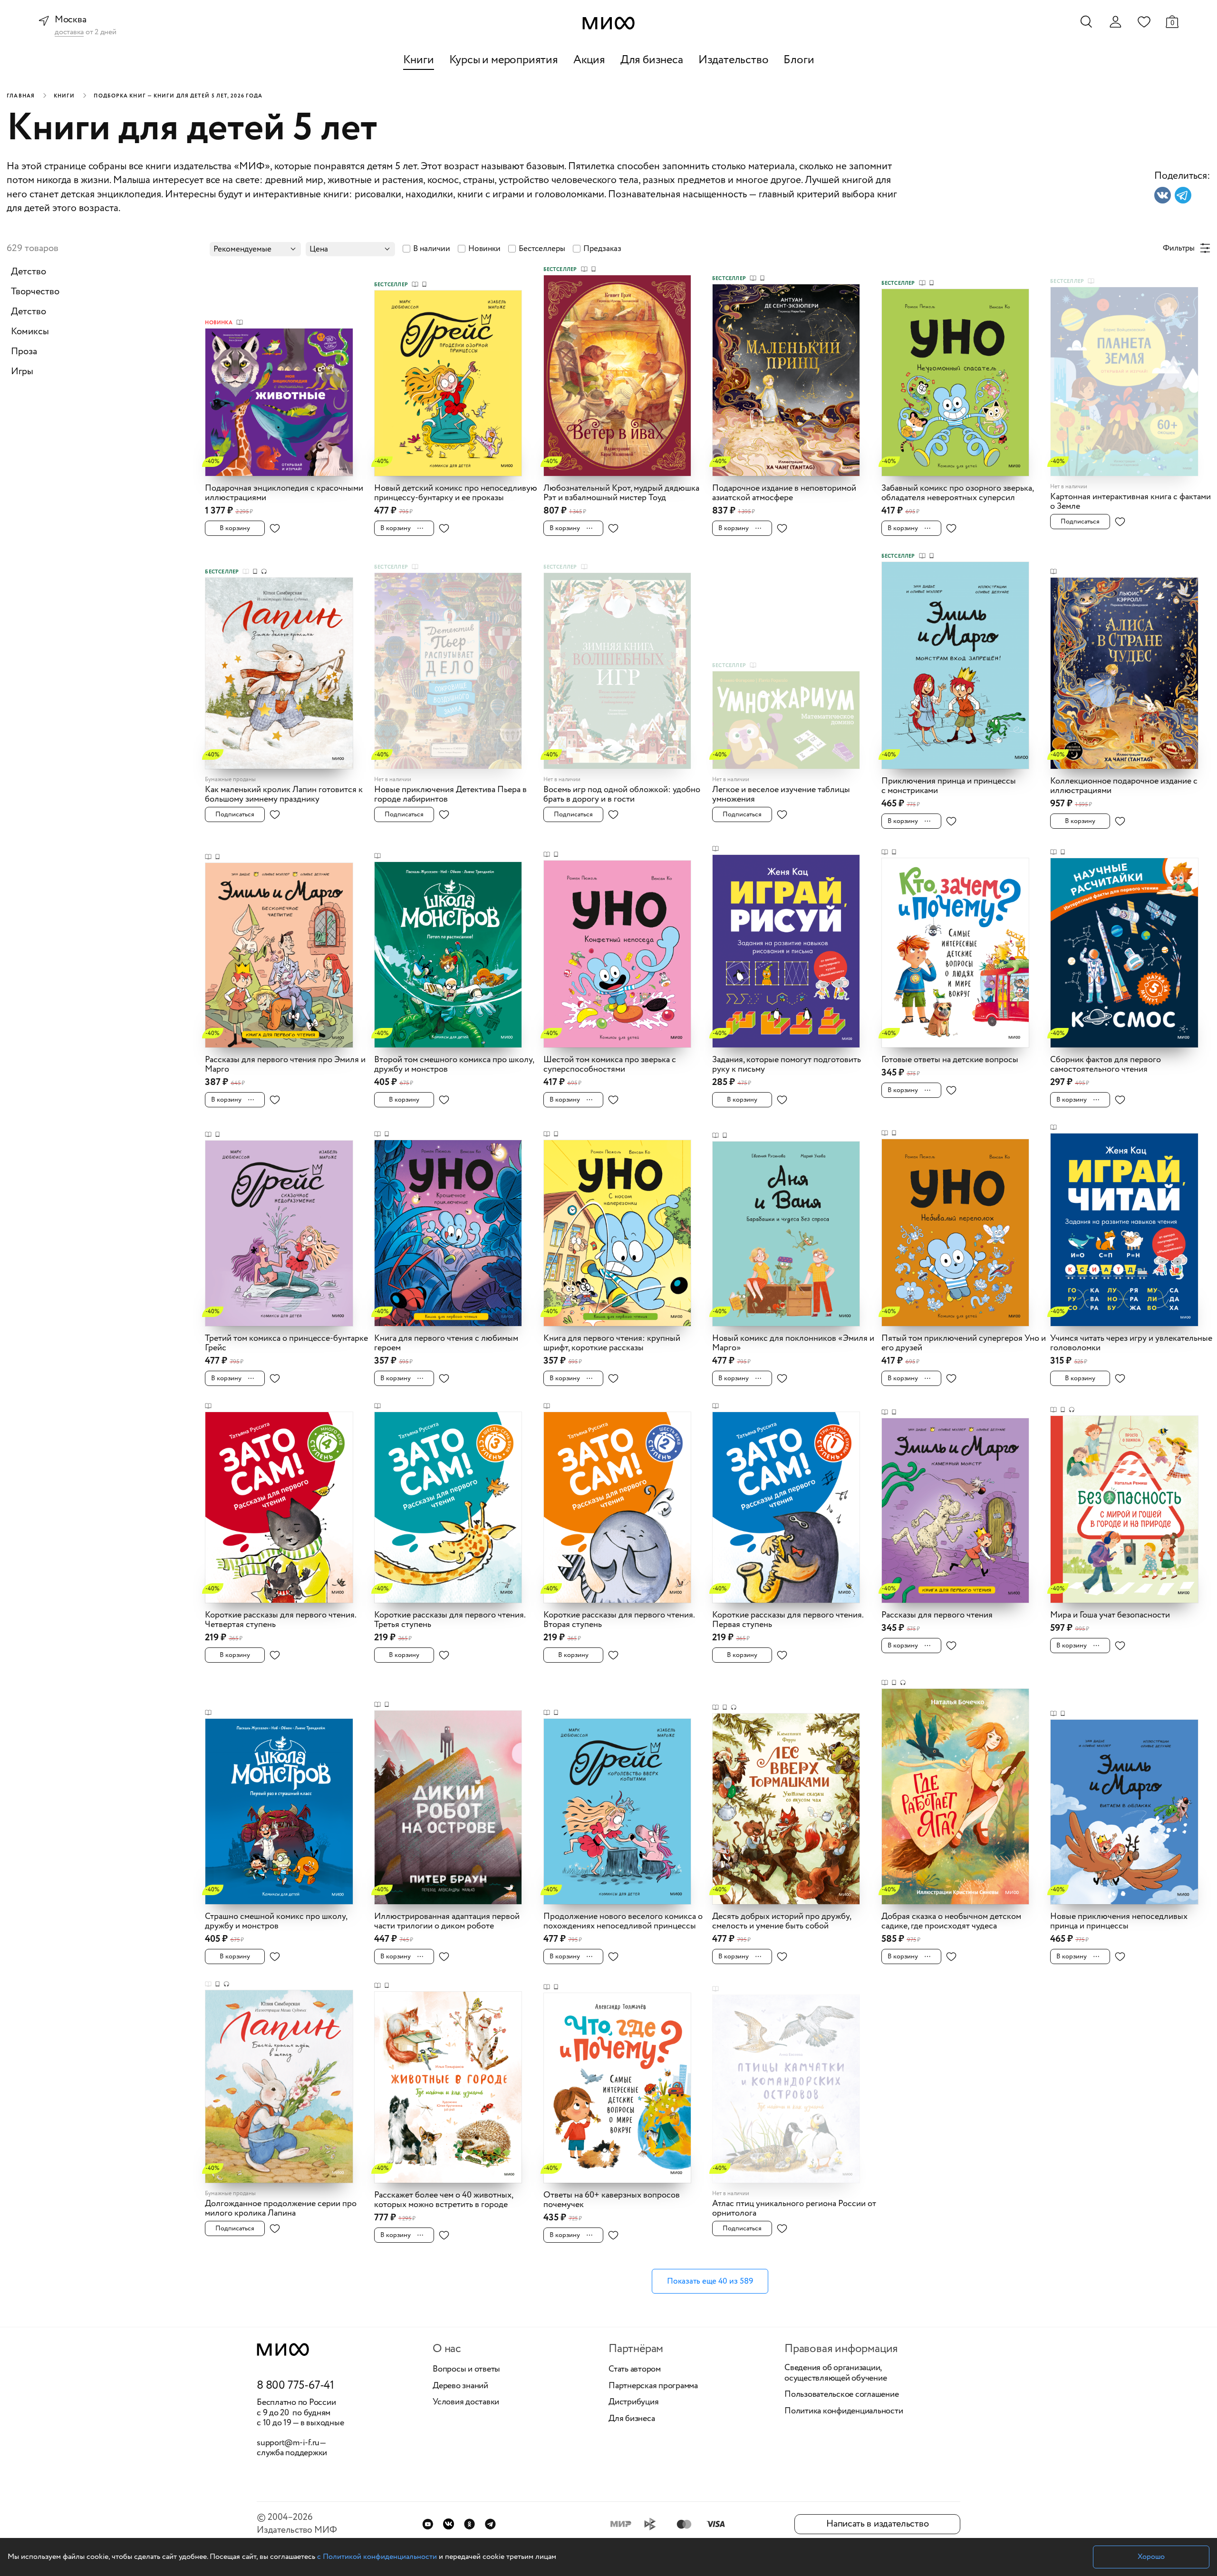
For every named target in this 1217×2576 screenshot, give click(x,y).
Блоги (799, 60)
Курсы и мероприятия (504, 60)
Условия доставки (466, 2402)
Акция (589, 60)
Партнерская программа (653, 2386)
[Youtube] (428, 2524)
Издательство (734, 60)
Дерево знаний (460, 2386)
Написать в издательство (877, 2524)
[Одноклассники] (469, 2524)
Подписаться (1080, 522)
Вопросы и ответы (466, 2370)
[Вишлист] (1144, 21)
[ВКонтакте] (449, 2524)
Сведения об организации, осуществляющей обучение (835, 2373)
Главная (21, 96)
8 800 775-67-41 (295, 2386)
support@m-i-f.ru (288, 2443)
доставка (69, 33)
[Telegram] (490, 2524)
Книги (419, 60)
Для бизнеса (652, 60)
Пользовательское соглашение (842, 2395)
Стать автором (635, 2370)
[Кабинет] (1115, 22)
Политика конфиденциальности (844, 2411)
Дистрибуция (633, 2402)
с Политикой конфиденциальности (377, 2557)
